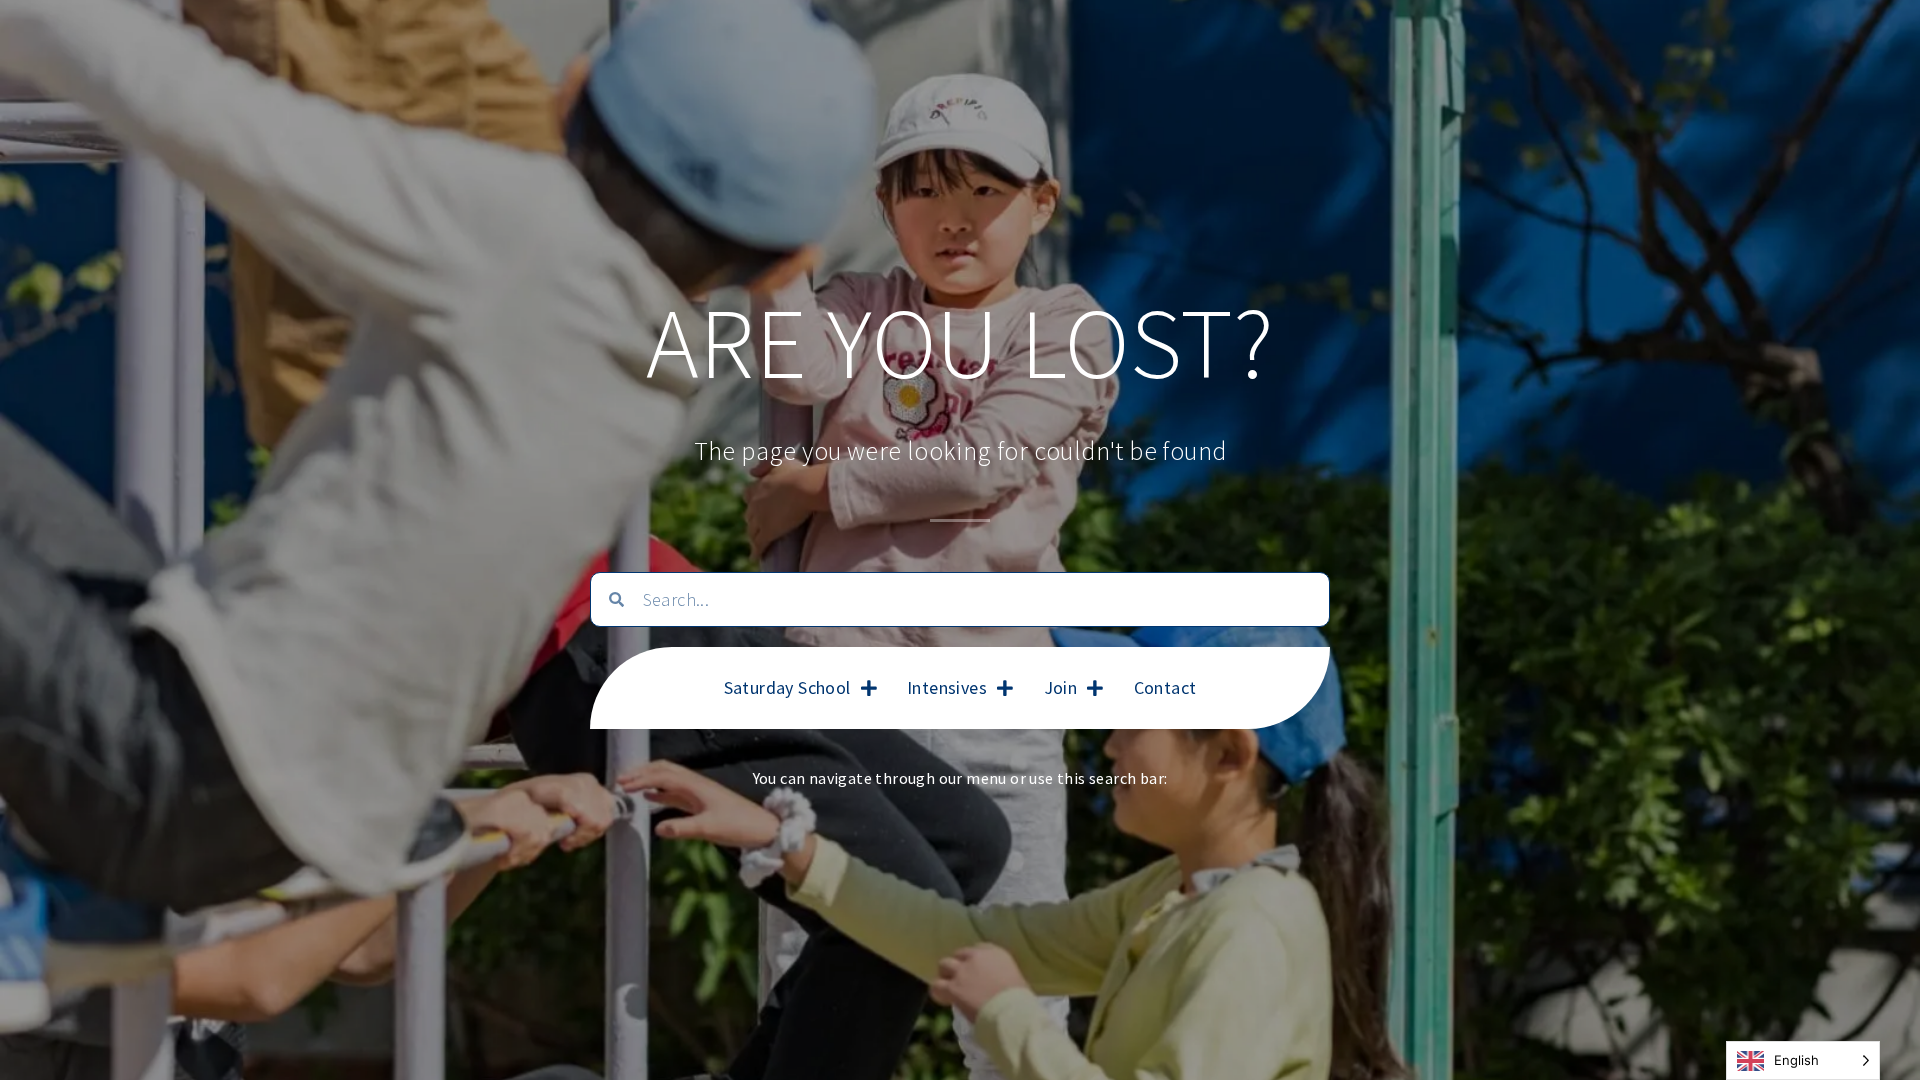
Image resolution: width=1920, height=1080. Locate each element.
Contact (1165, 687)
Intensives (947, 687)
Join (1061, 687)
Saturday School (787, 687)
